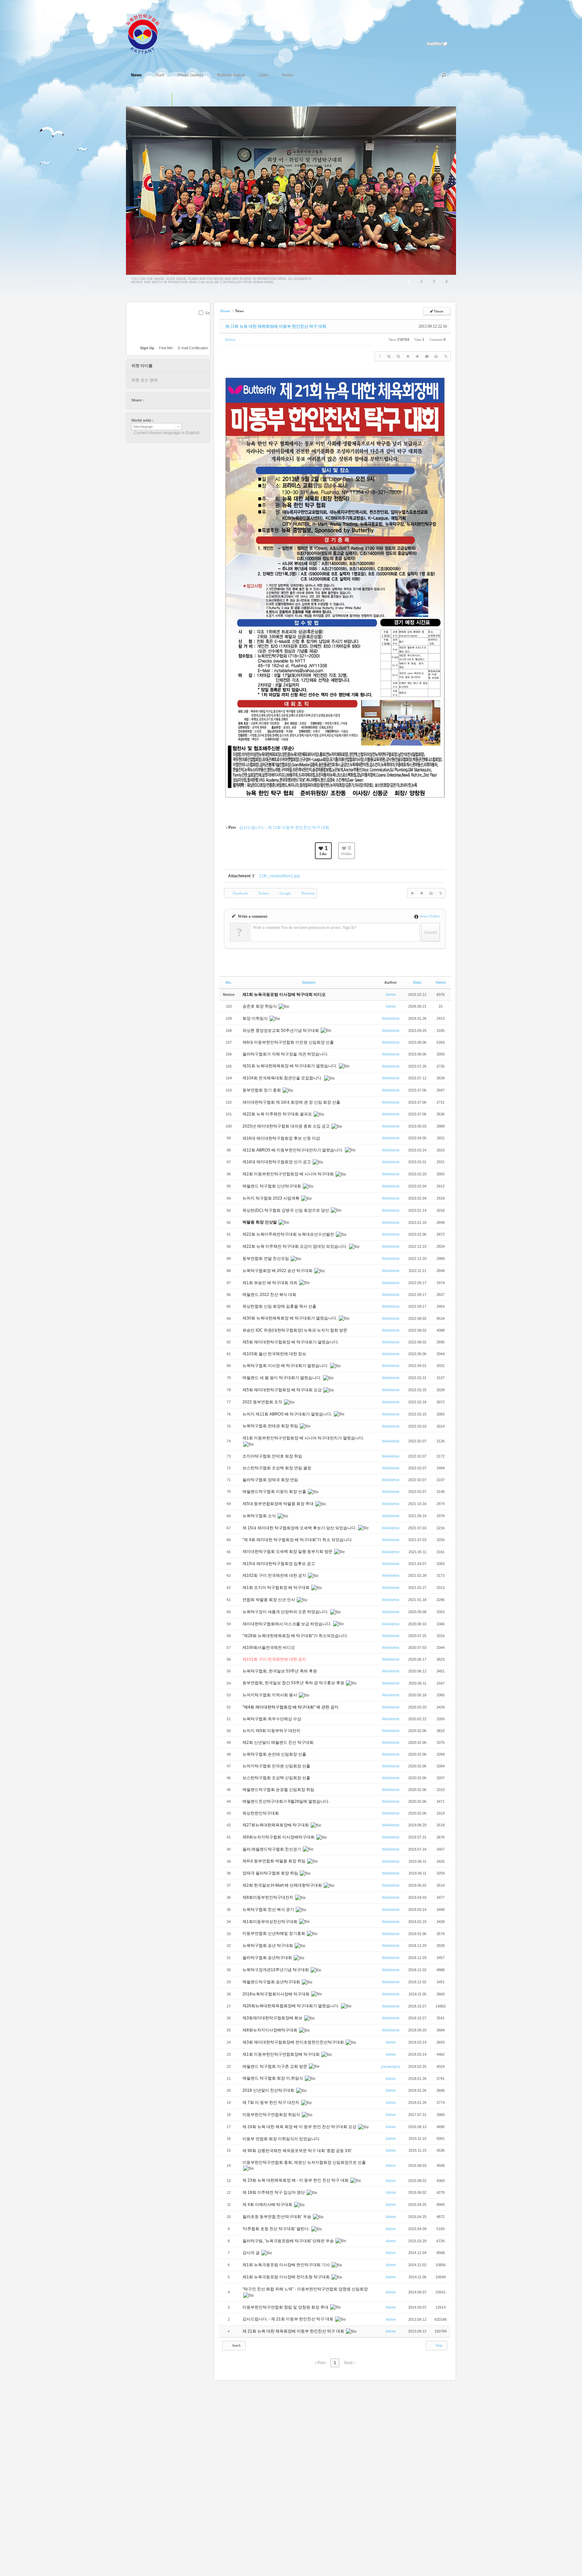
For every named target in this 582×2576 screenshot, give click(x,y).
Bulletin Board (231, 75)
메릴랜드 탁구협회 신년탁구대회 (272, 1186)
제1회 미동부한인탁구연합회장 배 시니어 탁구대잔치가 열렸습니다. (303, 1438)
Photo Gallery (191, 75)
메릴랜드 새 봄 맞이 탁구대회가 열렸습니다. (282, 1378)
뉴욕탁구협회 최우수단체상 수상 (272, 1719)
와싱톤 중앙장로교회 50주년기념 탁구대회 (281, 1031)
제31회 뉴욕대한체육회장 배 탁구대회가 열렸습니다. (290, 1066)
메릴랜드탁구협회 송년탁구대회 (272, 1982)
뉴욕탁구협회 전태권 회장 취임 (271, 1426)
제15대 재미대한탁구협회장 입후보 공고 (279, 1564)
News (136, 75)
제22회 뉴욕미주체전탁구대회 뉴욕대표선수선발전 (289, 1234)
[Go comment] (427, 356)
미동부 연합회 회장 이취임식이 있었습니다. (282, 2139)
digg (168, 400)
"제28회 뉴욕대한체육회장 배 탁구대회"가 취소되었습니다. (295, 1636)
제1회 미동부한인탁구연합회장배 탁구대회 (282, 2054)
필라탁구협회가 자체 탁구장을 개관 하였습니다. (285, 1054)
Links (263, 75)
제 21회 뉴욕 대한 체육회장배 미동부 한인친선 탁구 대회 (276, 326)
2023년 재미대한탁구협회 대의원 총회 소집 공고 (287, 1126)
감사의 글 (252, 2253)
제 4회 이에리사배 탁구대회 (268, 2205)
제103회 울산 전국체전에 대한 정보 (275, 1354)
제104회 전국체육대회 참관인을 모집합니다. (283, 1078)
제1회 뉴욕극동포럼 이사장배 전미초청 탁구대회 (287, 2277)
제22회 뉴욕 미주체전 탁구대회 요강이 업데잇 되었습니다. (295, 1246)
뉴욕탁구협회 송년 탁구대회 (268, 1946)
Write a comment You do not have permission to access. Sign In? (305, 927)
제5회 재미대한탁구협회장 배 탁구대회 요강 (283, 1390)
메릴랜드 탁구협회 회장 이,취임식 (273, 2078)
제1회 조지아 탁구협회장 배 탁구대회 (277, 1588)
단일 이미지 (165, 100)
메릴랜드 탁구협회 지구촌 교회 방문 (275, 2066)
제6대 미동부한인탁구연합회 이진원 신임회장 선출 (288, 1042)
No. (229, 982)
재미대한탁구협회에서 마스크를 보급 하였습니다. (287, 1624)
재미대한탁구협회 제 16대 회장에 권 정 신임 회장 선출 (291, 1102)
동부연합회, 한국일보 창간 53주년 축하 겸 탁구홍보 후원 (294, 1683)
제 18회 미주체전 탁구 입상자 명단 (274, 2192)
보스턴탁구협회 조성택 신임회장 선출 (277, 1778)
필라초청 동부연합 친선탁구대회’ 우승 (277, 2217)
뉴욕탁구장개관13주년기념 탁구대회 (276, 1970)
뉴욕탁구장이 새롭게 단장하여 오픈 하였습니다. (286, 1612)
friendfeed (181, 400)
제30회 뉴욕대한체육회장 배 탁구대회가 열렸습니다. (290, 1318)
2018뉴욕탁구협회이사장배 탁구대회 (277, 1994)
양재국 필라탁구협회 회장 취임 (271, 1873)
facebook (156, 400)
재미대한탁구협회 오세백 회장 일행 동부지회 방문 (288, 1552)
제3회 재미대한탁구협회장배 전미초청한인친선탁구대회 (294, 2042)
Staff (160, 75)
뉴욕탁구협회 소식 (260, 1516)
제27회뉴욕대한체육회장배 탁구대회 (276, 1825)
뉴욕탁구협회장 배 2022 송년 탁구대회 (278, 1271)
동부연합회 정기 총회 (262, 1090)
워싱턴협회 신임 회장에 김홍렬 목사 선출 (280, 1306)
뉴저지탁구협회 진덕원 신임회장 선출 (277, 1766)
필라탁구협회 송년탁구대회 (268, 1958)
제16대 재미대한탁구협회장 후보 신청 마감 (281, 1138)
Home (288, 75)
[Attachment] (446, 356)
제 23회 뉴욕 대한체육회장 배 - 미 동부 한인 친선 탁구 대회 (296, 2180)
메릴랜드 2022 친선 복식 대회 (270, 1295)
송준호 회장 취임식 (260, 1006)
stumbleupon (175, 400)
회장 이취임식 (256, 1018)
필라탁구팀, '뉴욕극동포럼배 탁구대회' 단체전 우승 (289, 2241)
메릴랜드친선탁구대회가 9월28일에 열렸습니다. (286, 1801)
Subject (309, 982)
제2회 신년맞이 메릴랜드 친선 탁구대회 (279, 1742)
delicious (162, 400)
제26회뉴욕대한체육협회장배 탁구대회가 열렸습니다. (291, 2006)
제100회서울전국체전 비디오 (269, 1648)
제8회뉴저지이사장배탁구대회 (270, 2030)
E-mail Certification (193, 348)
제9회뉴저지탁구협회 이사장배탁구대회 (279, 1837)
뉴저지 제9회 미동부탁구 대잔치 (272, 1731)
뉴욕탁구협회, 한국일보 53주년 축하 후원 (280, 1671)
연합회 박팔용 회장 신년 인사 (269, 1600)
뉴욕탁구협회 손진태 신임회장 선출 (275, 1754)
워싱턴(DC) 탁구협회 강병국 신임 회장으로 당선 (286, 1210)
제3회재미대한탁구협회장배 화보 (273, 2018)
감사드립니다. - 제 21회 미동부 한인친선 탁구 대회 (288, 2319)
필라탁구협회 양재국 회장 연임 (271, 1480)
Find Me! (166, 348)
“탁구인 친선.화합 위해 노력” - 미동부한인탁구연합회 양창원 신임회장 (305, 2289)
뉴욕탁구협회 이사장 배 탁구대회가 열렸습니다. (286, 1366)
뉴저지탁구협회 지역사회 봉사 (270, 1695)
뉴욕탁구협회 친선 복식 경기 (269, 1910)
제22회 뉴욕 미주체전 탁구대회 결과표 (278, 1114)
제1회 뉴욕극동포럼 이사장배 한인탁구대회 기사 (287, 2265)
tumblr (188, 400)
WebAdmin (391, 1018)
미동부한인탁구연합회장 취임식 (272, 2115)
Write (439, 2345)
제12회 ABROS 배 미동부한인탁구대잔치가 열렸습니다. (293, 1150)
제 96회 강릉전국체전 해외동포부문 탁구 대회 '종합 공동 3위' (298, 2151)
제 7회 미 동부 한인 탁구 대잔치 (271, 2102)
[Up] (408, 356)
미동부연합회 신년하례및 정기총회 (274, 1933)
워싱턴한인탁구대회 (261, 1813)
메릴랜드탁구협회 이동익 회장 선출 (275, 1492)
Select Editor (429, 916)
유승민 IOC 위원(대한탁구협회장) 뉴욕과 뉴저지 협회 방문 (295, 1330)
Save (209, 313)
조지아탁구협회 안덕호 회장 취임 (273, 1456)
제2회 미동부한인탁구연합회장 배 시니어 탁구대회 (289, 1174)
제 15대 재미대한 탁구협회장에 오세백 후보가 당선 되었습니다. (300, 1528)
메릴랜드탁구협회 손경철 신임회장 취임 (279, 1790)
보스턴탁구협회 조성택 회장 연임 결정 (277, 1468)
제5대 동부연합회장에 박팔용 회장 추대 (279, 1504)
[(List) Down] (417, 356)
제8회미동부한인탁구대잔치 (268, 1897)
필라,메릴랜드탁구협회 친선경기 (272, 1849)
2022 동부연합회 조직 (263, 1402)
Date (417, 982)
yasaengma (391, 2066)
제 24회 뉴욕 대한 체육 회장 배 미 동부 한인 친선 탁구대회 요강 (300, 2127)
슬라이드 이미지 (179, 100)
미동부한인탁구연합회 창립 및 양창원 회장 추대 (286, 2307)
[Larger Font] (389, 356)
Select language (143, 427)
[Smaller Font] (398, 356)
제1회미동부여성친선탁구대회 (270, 1922)
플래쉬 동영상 (193, 100)
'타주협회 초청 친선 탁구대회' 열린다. (277, 2229)
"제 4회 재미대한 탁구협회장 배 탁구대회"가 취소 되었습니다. (298, 1540)
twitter (149, 400)
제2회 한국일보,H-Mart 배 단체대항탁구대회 (283, 1885)
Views (441, 982)
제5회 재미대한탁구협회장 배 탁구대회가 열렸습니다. (291, 1342)
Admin (230, 339)
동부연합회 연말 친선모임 (266, 1259)
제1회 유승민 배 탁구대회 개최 (270, 1283)
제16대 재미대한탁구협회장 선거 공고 (277, 1162)
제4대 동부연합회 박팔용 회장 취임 (274, 1861)
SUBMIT (206, 322)
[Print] (436, 356)
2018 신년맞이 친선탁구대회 (269, 2090)
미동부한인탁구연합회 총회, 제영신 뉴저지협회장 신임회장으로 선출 (304, 2162)
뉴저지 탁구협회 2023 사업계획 (271, 1198)
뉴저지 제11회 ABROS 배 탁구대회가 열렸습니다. (288, 1414)
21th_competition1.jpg (279, 876)
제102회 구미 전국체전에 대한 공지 (275, 1575)
